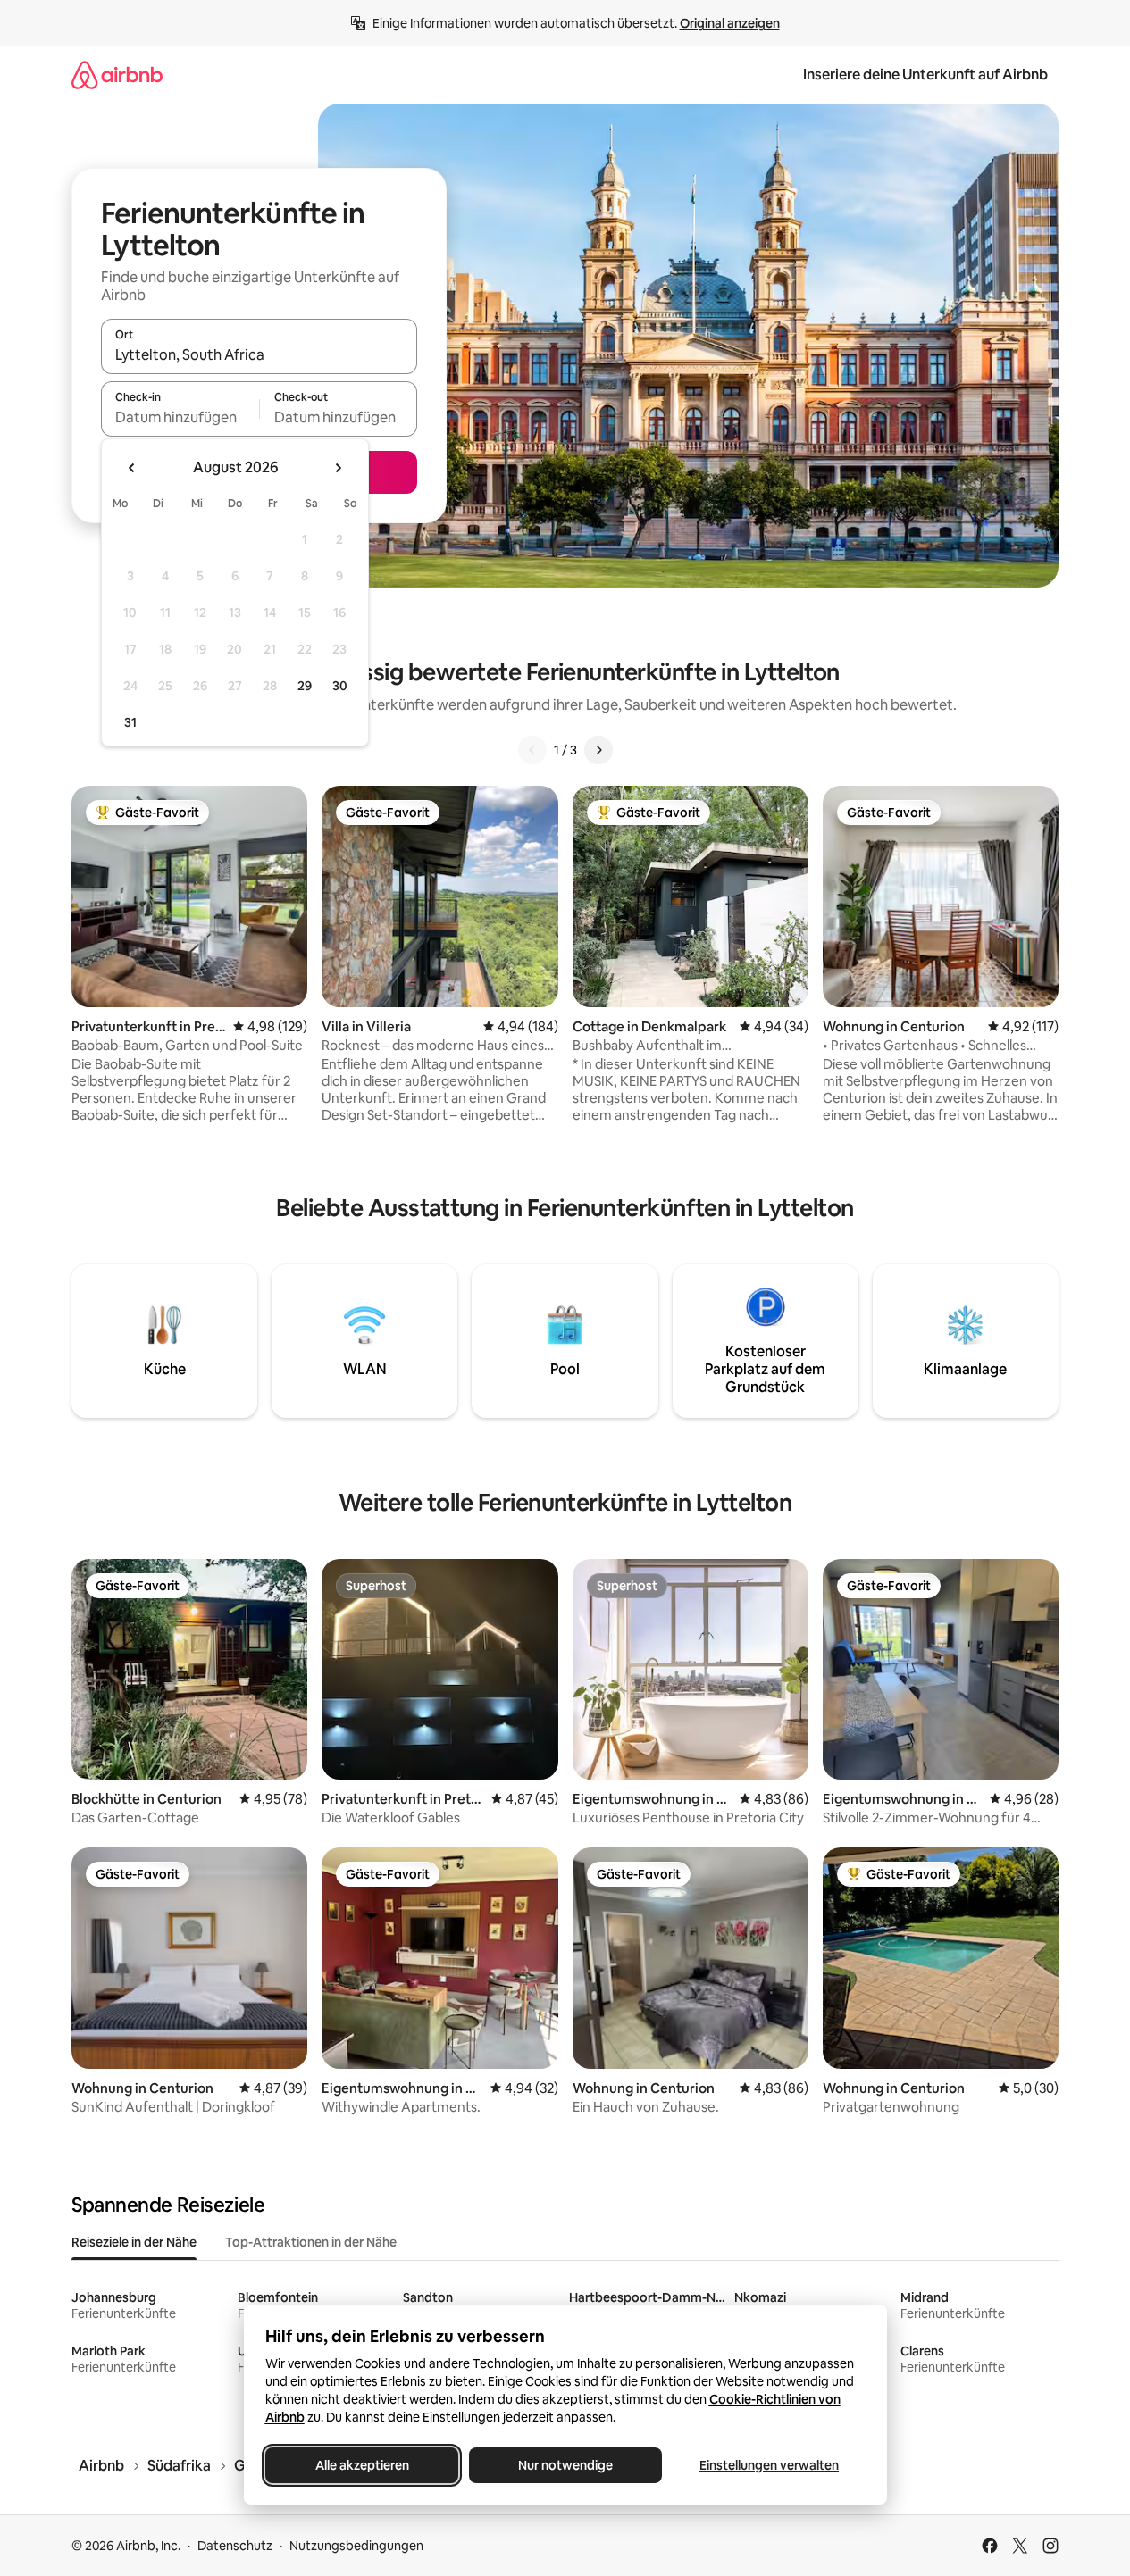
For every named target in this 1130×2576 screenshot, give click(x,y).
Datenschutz (235, 2546)
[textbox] (180, 417)
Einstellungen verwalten (769, 2465)
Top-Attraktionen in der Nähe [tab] (311, 2242)
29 (305, 686)
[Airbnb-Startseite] (117, 75)
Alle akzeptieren (361, 2465)
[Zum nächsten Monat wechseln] (338, 468)
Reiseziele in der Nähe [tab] (134, 2242)
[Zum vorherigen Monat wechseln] (132, 468)
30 (340, 686)
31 (130, 722)
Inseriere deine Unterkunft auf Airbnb (925, 75)
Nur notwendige (565, 2465)
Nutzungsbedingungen (356, 2546)
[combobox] (259, 354)
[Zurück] (532, 750)
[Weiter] (598, 750)
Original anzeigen (730, 23)
